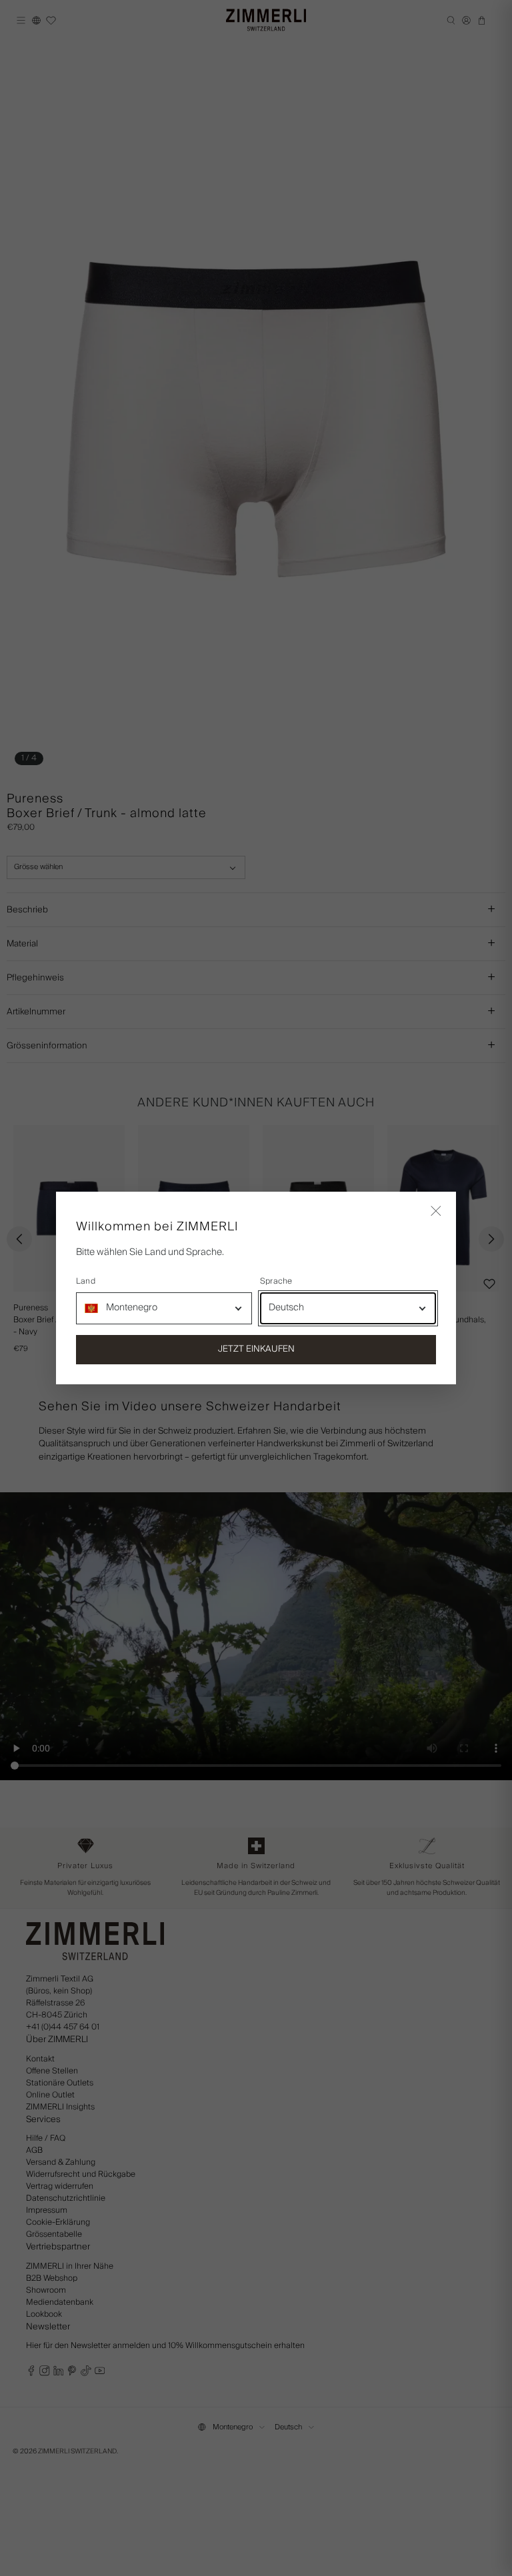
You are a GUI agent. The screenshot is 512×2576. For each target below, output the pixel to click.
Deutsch (286, 1308)
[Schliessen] (436, 1212)
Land (86, 1282)
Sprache (276, 1282)
